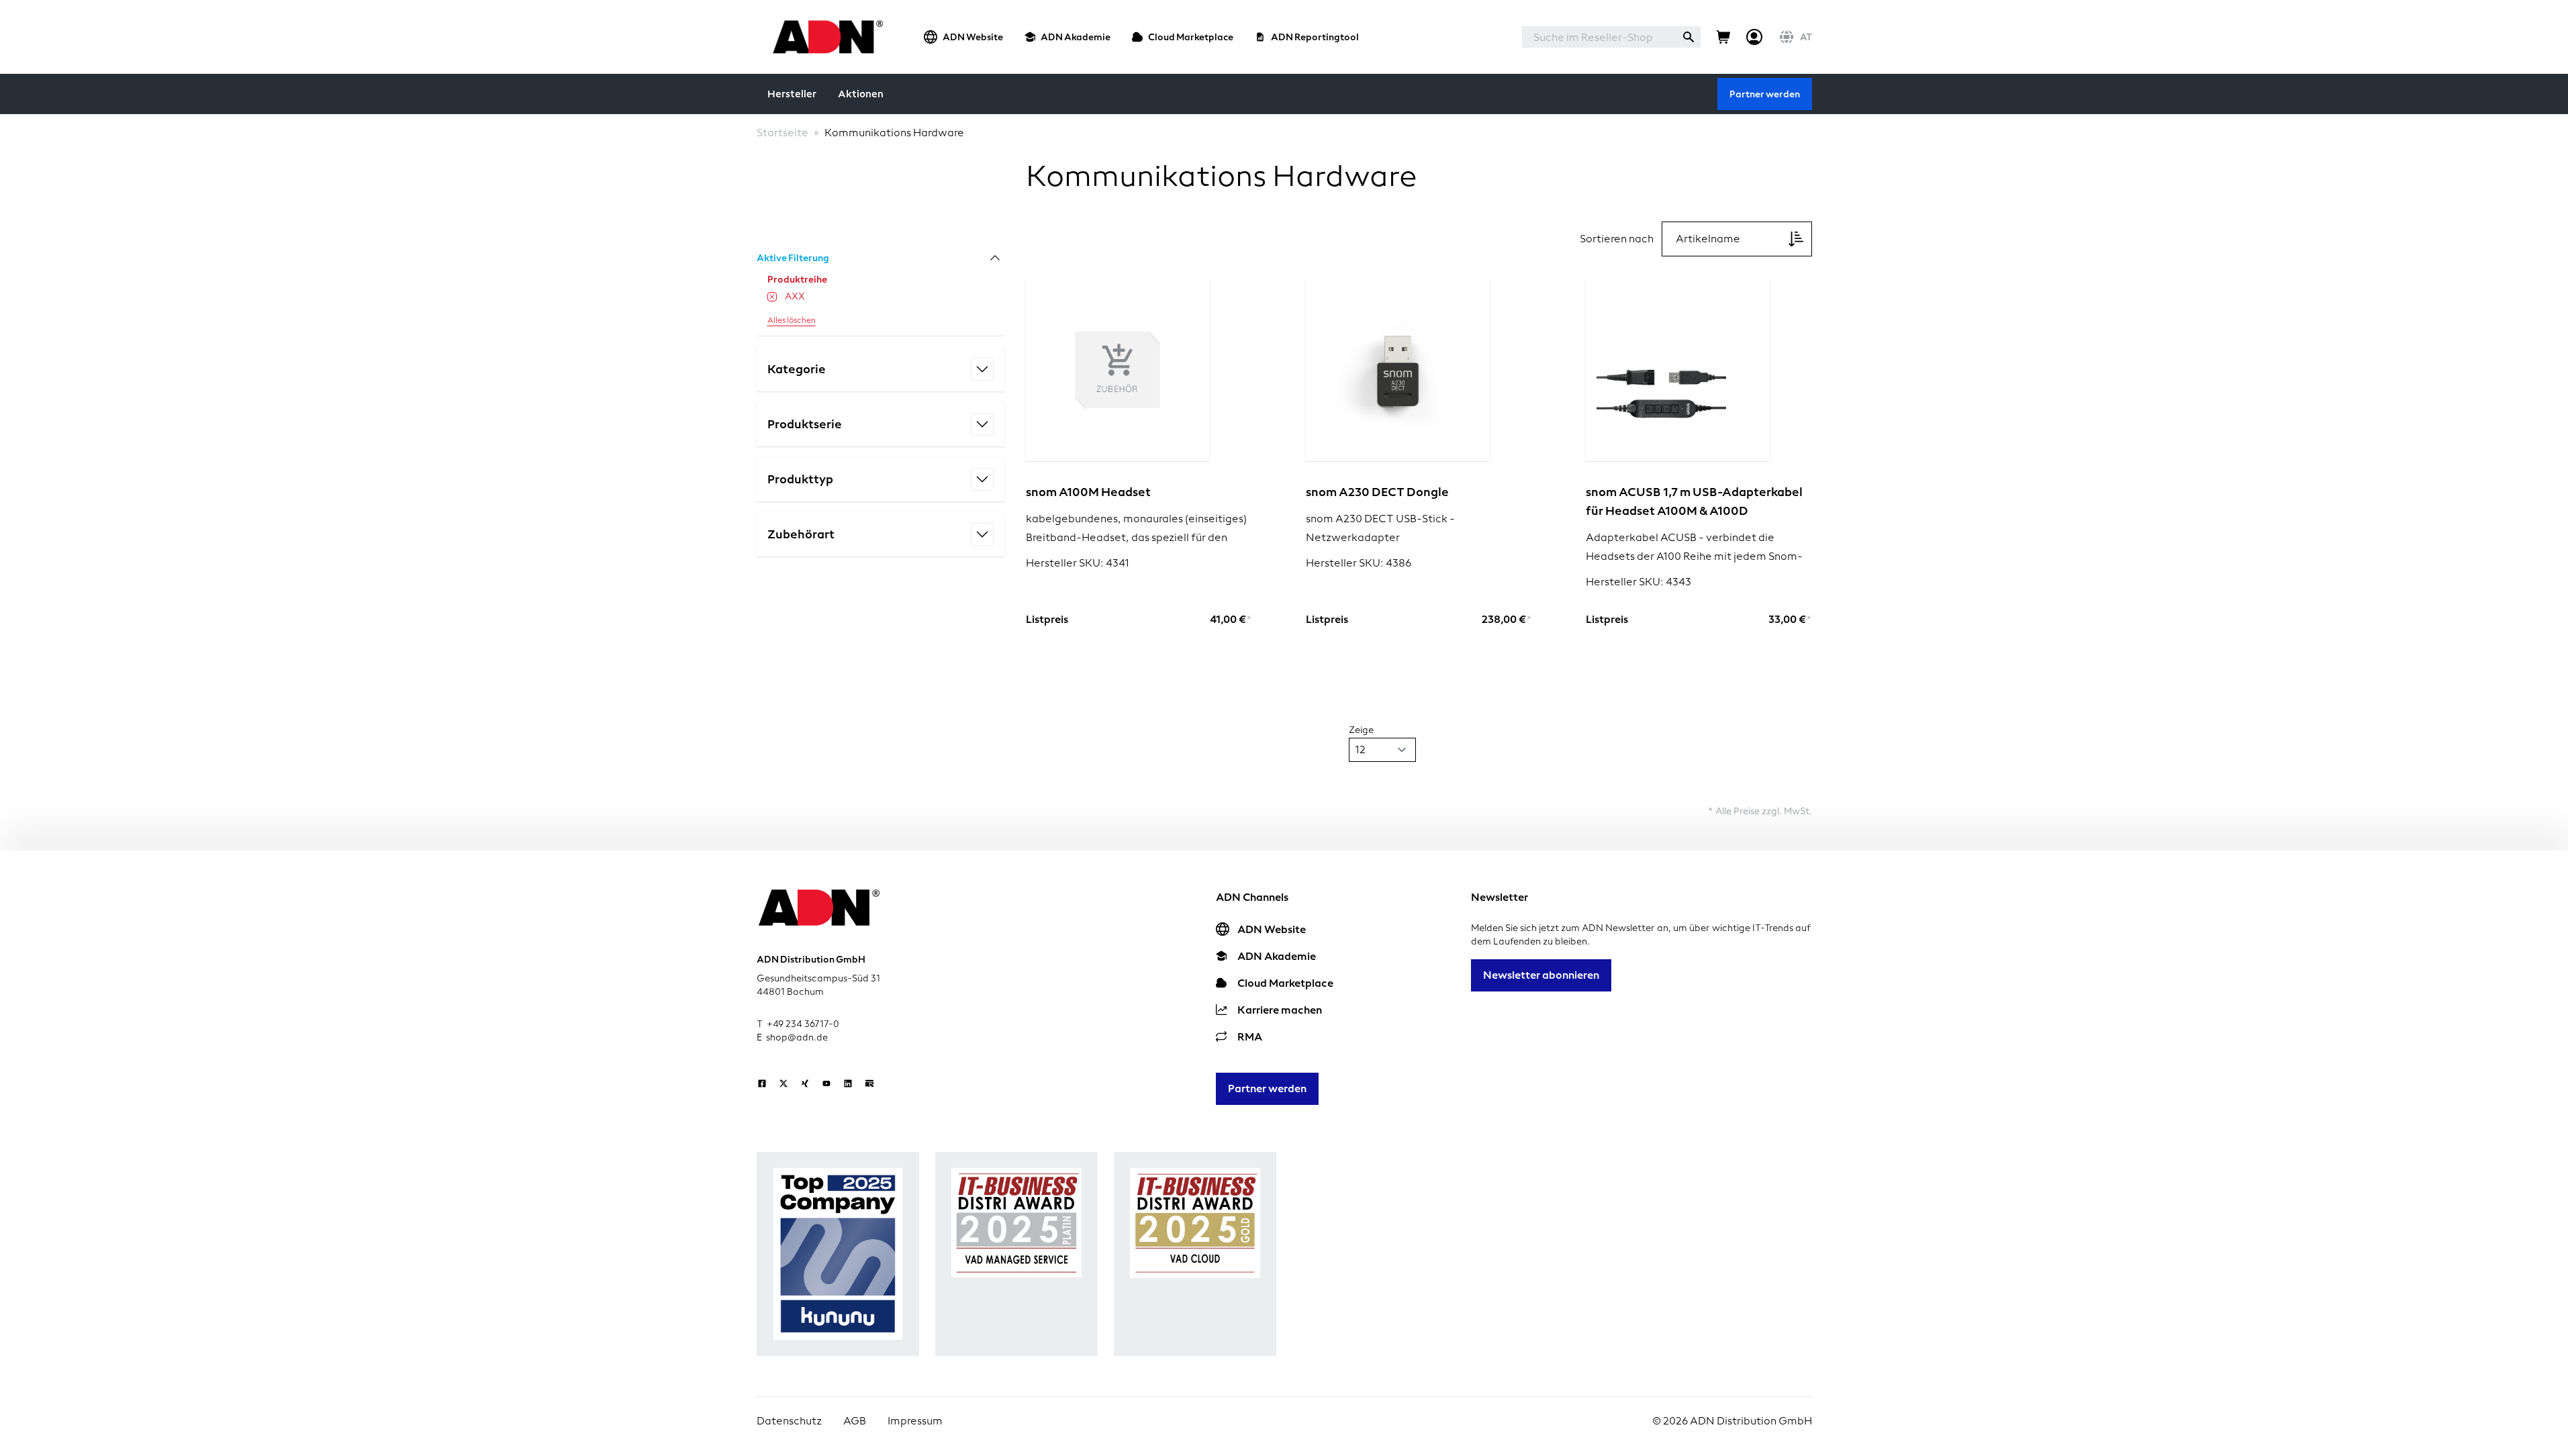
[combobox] (1599, 37)
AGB (855, 1421)
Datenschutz (789, 1421)
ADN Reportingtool (1315, 37)
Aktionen (861, 94)
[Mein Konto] (1754, 37)
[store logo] (824, 37)
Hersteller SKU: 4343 (1638, 582)
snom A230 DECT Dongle (1377, 492)
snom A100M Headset (1088, 492)
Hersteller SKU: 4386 (1359, 563)
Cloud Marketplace (1191, 37)
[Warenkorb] (1723, 37)
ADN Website (973, 37)
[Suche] (1689, 37)
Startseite (782, 133)
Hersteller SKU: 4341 (1078, 563)
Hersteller (792, 94)
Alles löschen (792, 320)
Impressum (915, 1421)
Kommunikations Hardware (894, 133)
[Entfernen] (772, 297)
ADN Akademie (1076, 37)
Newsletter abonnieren (1541, 975)
